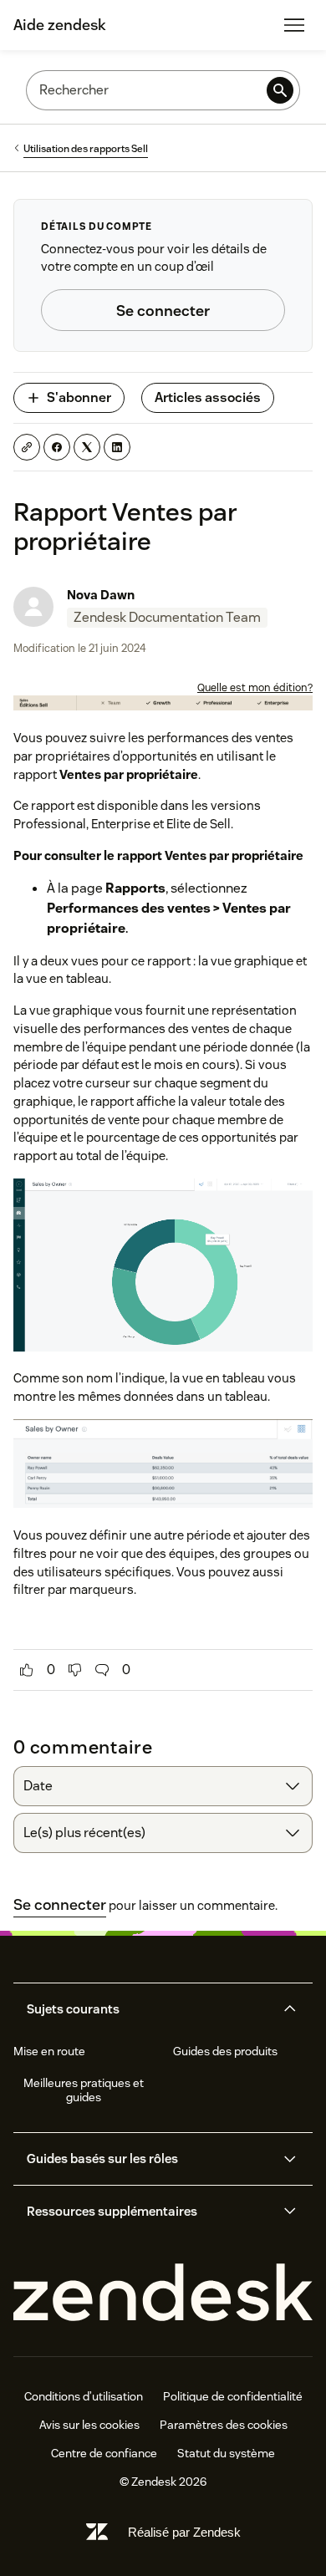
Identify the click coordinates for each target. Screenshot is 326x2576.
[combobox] (163, 1786)
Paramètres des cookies (224, 2425)
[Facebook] (57, 447)
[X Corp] (87, 447)
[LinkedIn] (117, 447)
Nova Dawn (101, 595)
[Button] (27, 1670)
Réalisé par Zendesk (184, 2532)
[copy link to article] (27, 447)
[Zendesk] (163, 2293)
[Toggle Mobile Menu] (294, 25)
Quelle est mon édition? (255, 687)
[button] (149, 2009)
